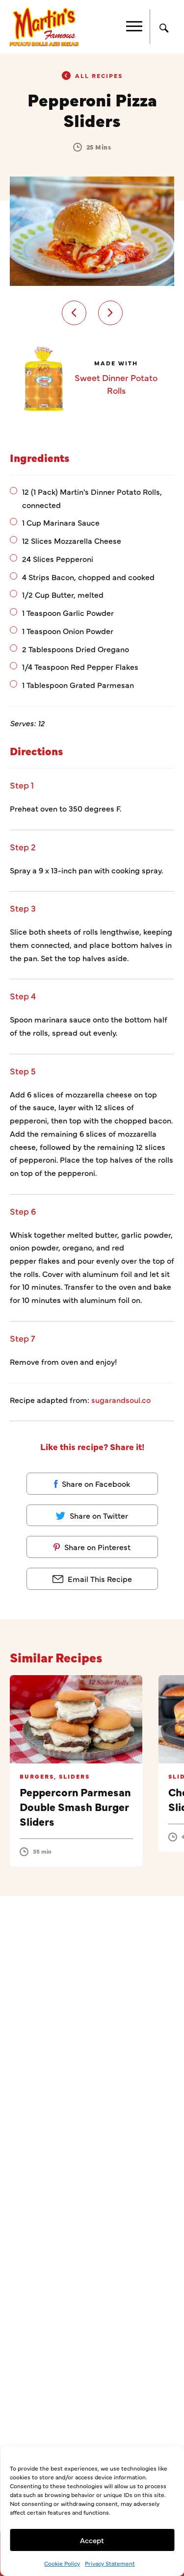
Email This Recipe (99, 1579)
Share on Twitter (98, 1515)
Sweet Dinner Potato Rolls (116, 384)
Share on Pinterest (96, 1547)
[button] (74, 313)
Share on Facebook (95, 1483)
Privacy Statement (110, 2563)
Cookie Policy (62, 2563)
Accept (92, 2540)
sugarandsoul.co (121, 1400)
